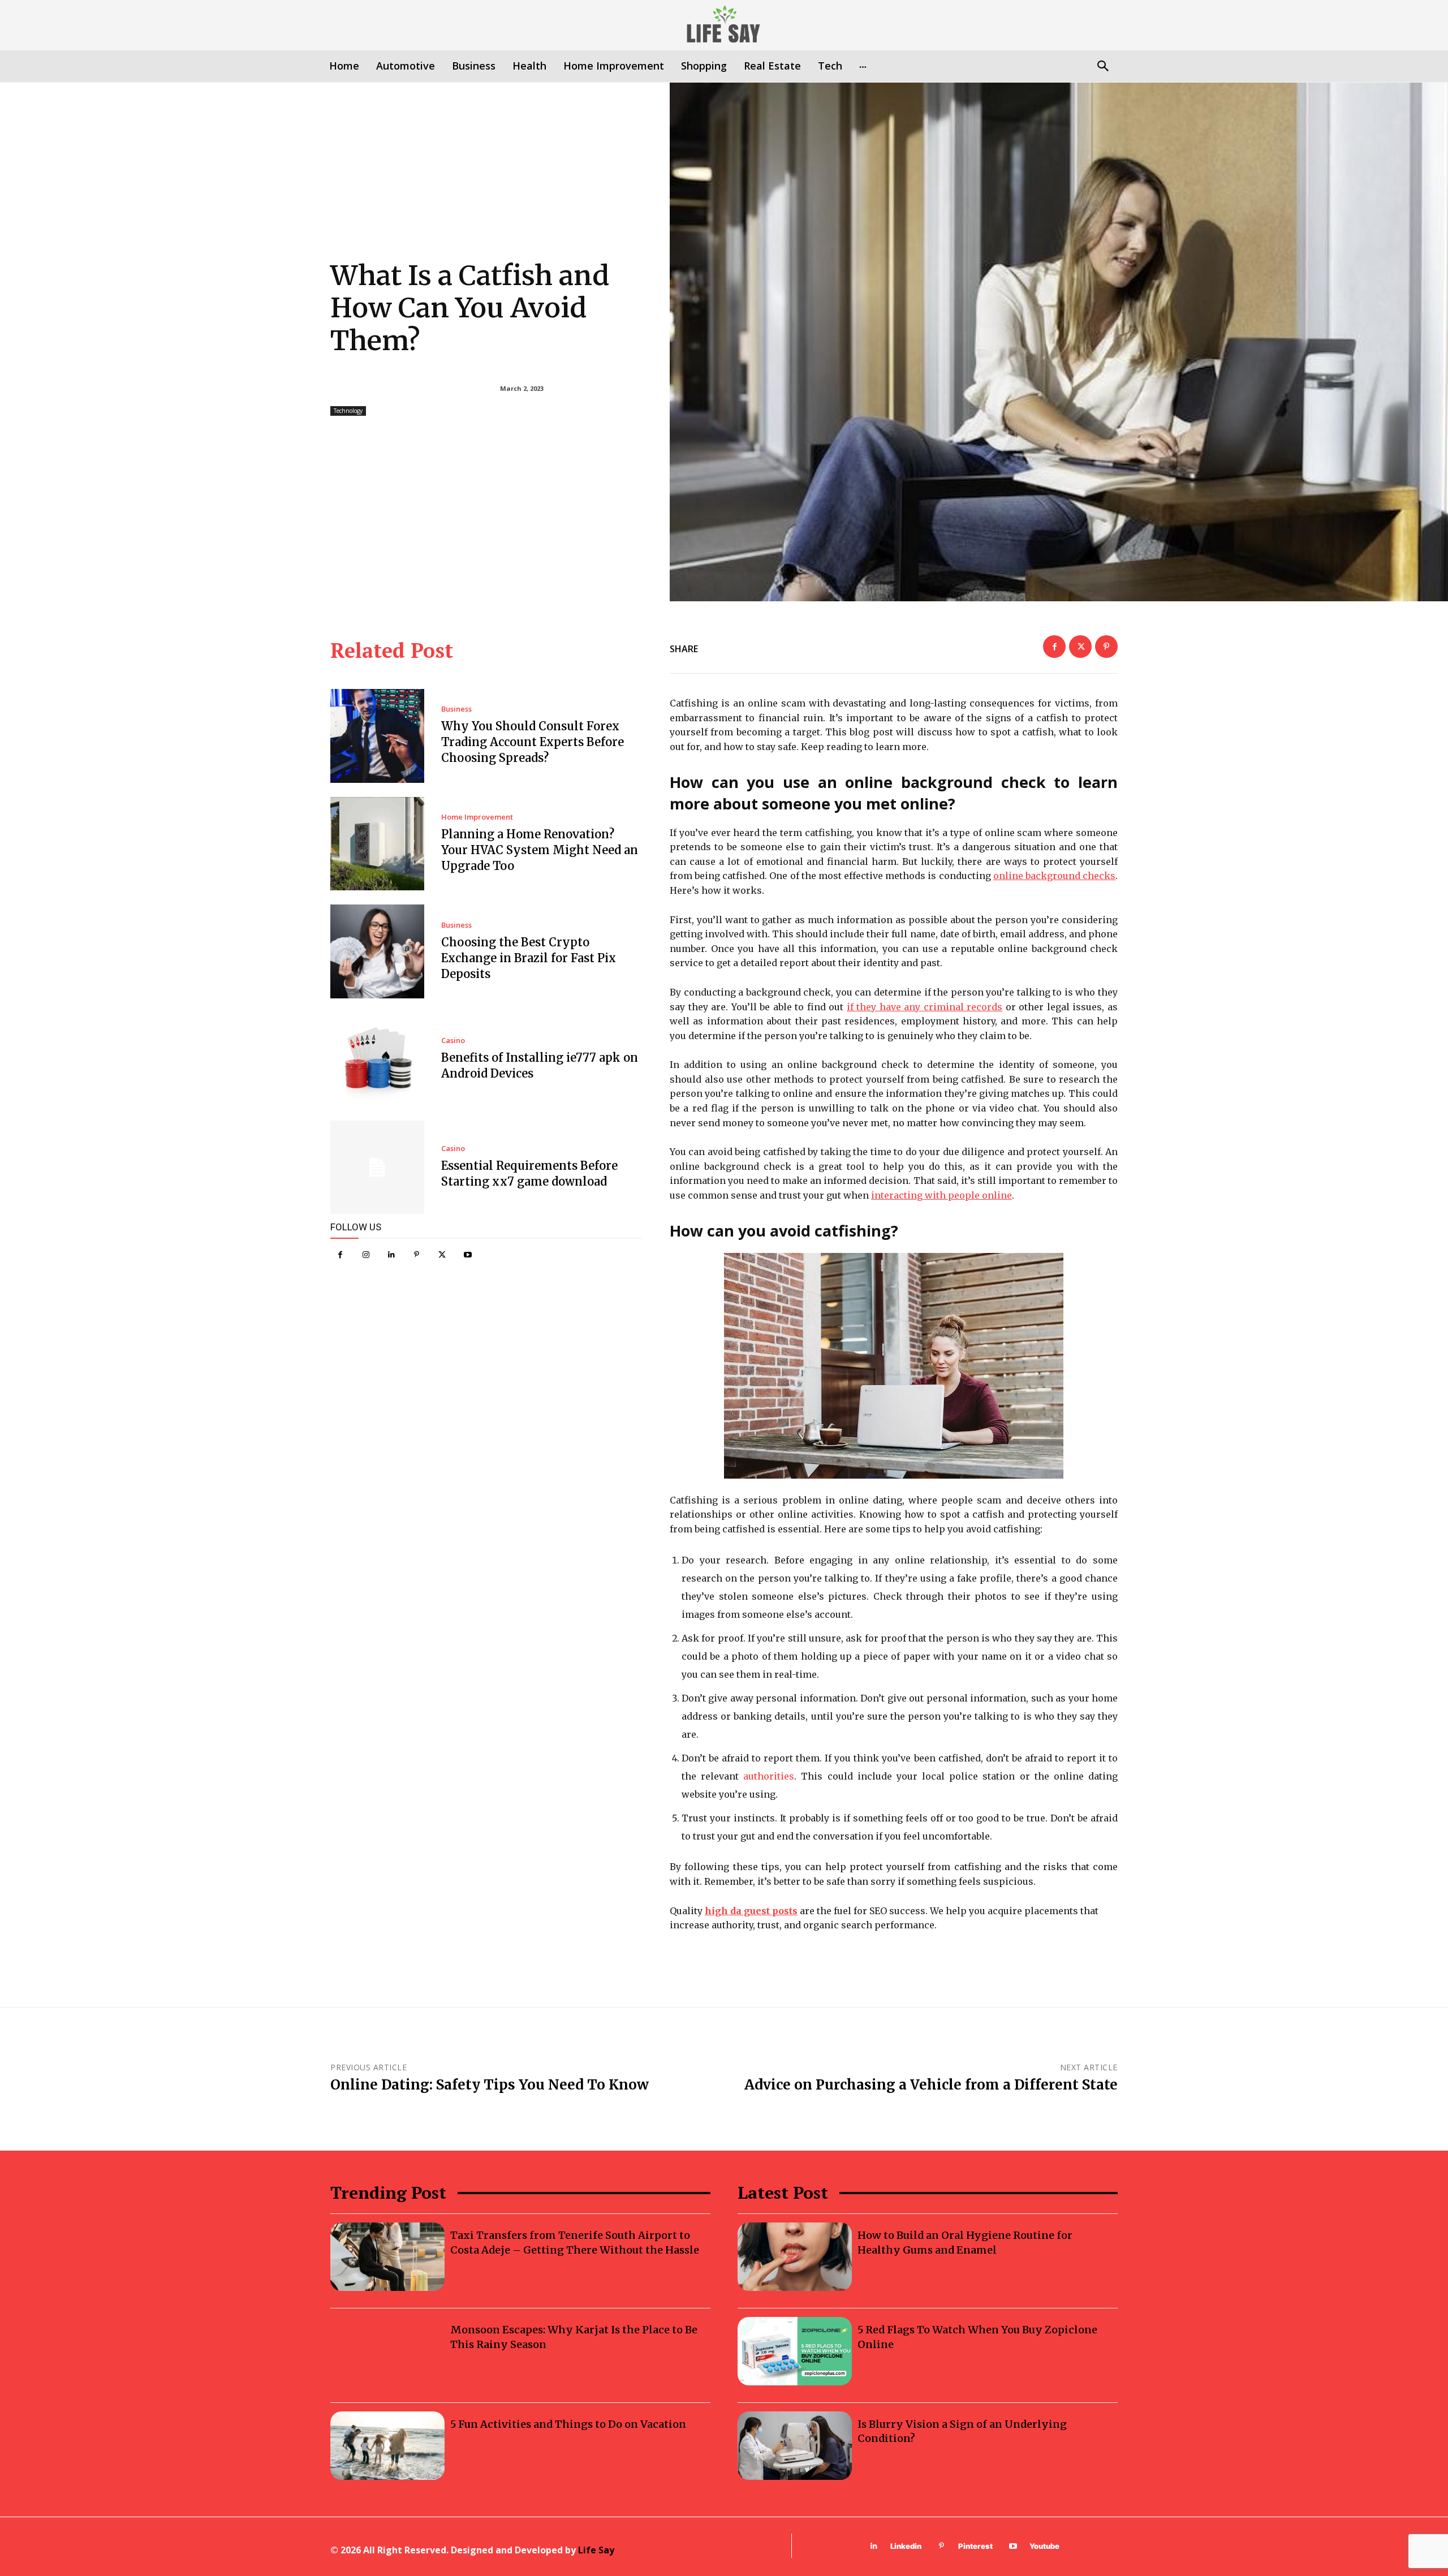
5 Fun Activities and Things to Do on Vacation (568, 2424)
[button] (1103, 67)
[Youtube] (467, 1255)
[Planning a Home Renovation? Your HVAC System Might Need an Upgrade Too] (377, 844)
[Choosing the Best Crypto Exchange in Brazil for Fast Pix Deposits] (377, 951)
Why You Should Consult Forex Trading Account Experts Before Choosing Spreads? (533, 742)
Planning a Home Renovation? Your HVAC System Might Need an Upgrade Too (540, 850)
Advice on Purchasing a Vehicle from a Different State (931, 2085)
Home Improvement (477, 817)
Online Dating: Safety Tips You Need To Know (490, 2085)
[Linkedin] (391, 1255)
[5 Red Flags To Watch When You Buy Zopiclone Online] (795, 2351)
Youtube (1044, 2546)
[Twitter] (442, 1255)
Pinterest (975, 2546)
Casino (453, 1041)
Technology (348, 411)
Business (456, 709)
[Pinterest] (417, 1255)
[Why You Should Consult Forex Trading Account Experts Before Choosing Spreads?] (377, 736)
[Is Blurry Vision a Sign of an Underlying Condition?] (795, 2446)
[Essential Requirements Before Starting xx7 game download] (377, 1168)
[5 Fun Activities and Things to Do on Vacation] (387, 2446)
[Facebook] (340, 1255)
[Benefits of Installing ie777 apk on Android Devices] (377, 1059)
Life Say (596, 2550)
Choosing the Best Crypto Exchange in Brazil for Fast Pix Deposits (529, 958)
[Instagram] (366, 1255)
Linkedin (906, 2546)
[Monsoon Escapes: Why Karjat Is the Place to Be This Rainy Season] (387, 2351)
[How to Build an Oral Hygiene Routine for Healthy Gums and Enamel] (795, 2257)
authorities (769, 1776)
